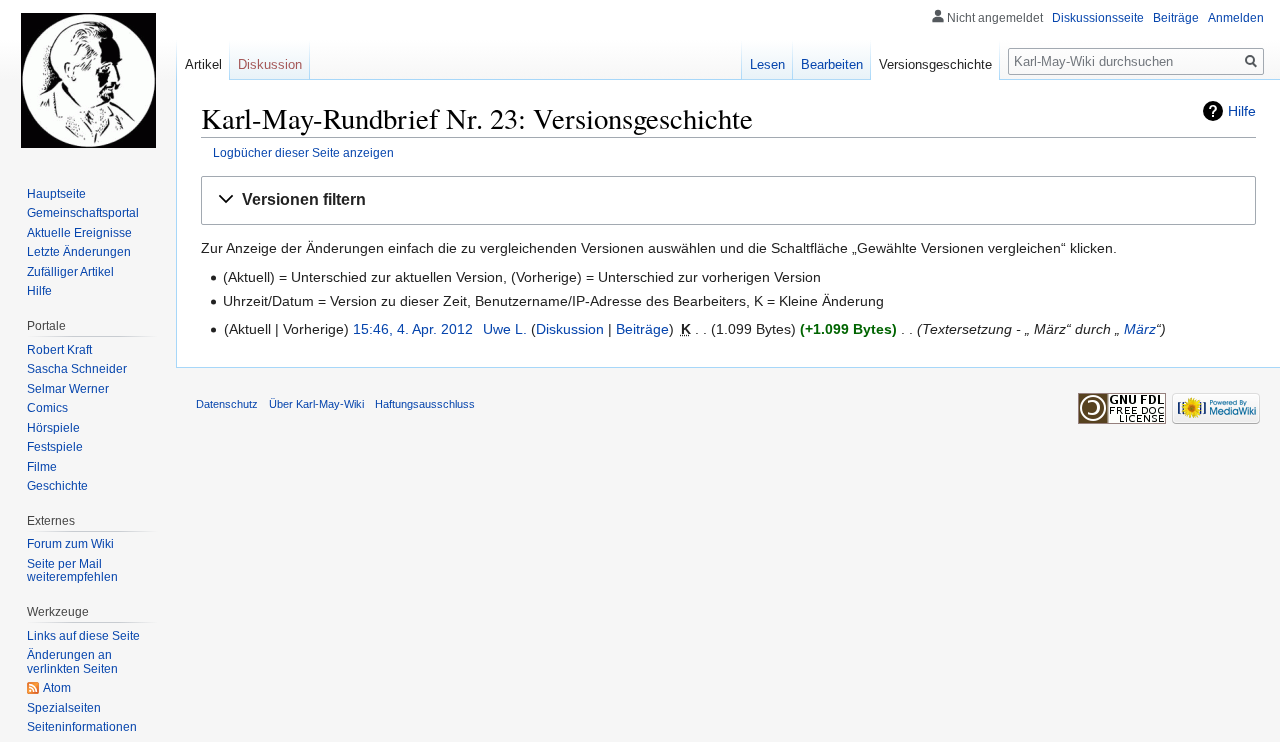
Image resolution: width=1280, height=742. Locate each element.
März (1140, 329)
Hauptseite (56, 194)
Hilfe (1242, 111)
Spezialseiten (64, 708)
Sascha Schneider (77, 369)
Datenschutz (227, 404)
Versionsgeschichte (935, 64)
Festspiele (55, 447)
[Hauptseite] (88, 80)
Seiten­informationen (82, 727)
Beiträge (642, 329)
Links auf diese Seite (83, 636)
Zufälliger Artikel (70, 272)
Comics (47, 408)
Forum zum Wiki (70, 544)
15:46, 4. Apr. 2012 (413, 329)
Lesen (767, 64)
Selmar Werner (68, 389)
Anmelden (1236, 18)
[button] (728, 200)
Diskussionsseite (1098, 18)
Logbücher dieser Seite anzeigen (303, 152)
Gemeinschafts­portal (83, 213)
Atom (57, 688)
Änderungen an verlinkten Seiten (72, 662)
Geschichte (57, 486)
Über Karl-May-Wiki (316, 404)
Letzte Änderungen (79, 252)
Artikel (203, 64)
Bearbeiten (832, 64)
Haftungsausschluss (425, 404)
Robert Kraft (59, 350)
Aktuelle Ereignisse (79, 233)
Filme (42, 467)
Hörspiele (53, 428)
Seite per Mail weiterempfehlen (72, 571)
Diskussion (570, 329)
